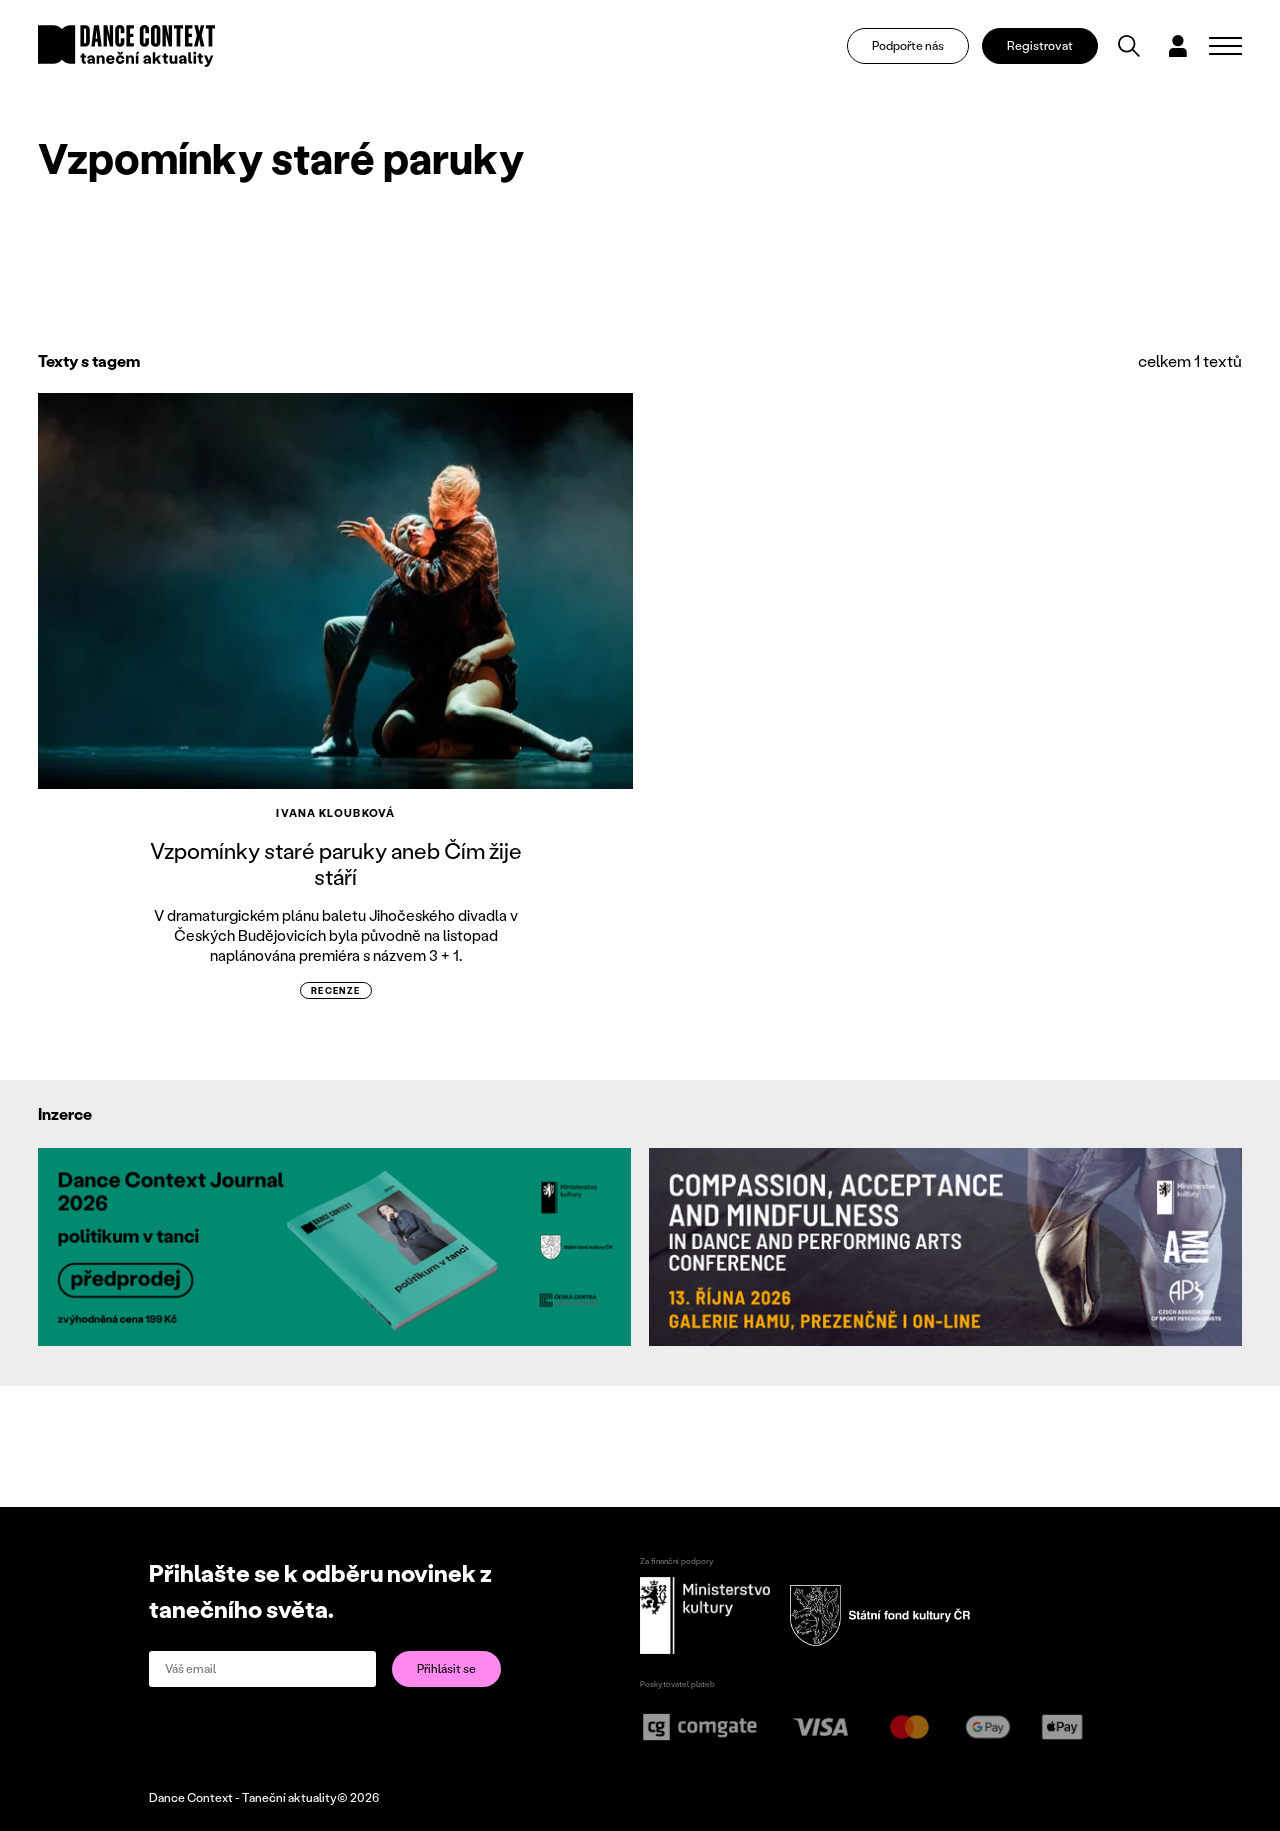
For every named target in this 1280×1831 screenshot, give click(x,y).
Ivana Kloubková (335, 813)
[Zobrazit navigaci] (1225, 46)
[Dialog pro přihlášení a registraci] (1178, 46)
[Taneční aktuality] (126, 46)
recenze (336, 990)
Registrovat (1040, 45)
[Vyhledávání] (1129, 46)
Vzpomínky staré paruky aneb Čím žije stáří (336, 863)
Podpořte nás (908, 45)
